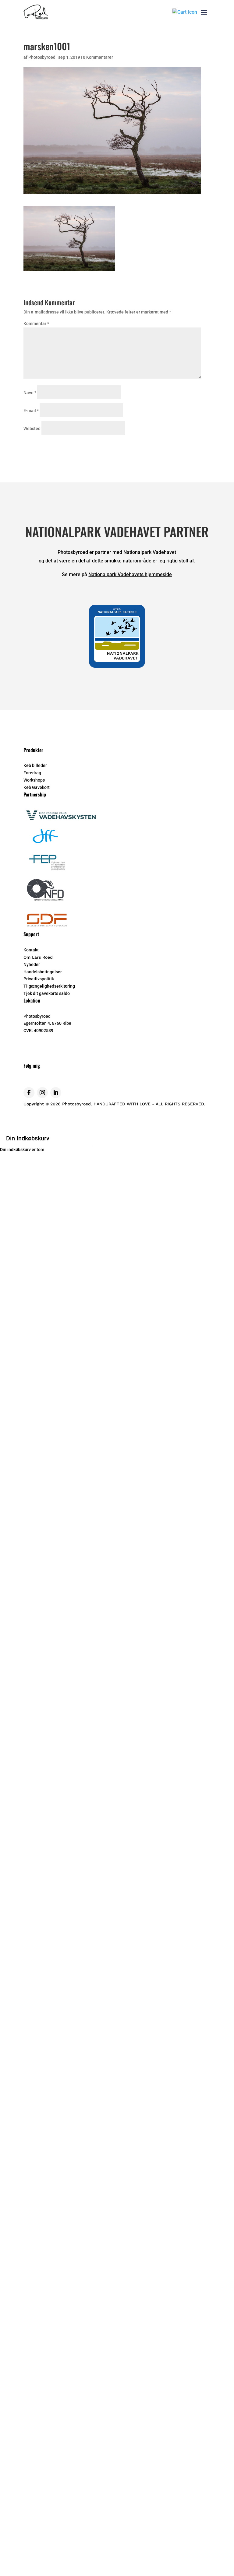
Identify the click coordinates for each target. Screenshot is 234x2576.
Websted (32, 429)
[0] (185, 12)
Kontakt (31, 950)
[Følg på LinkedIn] (56, 1093)
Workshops (34, 780)
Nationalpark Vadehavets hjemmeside (130, 574)
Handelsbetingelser (43, 972)
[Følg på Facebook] (29, 1093)
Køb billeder (35, 765)
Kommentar (36, 324)
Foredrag (32, 773)
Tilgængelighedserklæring (49, 986)
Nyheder (32, 964)
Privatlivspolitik (39, 979)
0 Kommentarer (98, 57)
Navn (30, 393)
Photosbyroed (42, 57)
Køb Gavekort (37, 787)
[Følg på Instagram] (42, 1093)
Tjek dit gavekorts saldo (47, 993)
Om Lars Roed (38, 957)
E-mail (31, 411)
